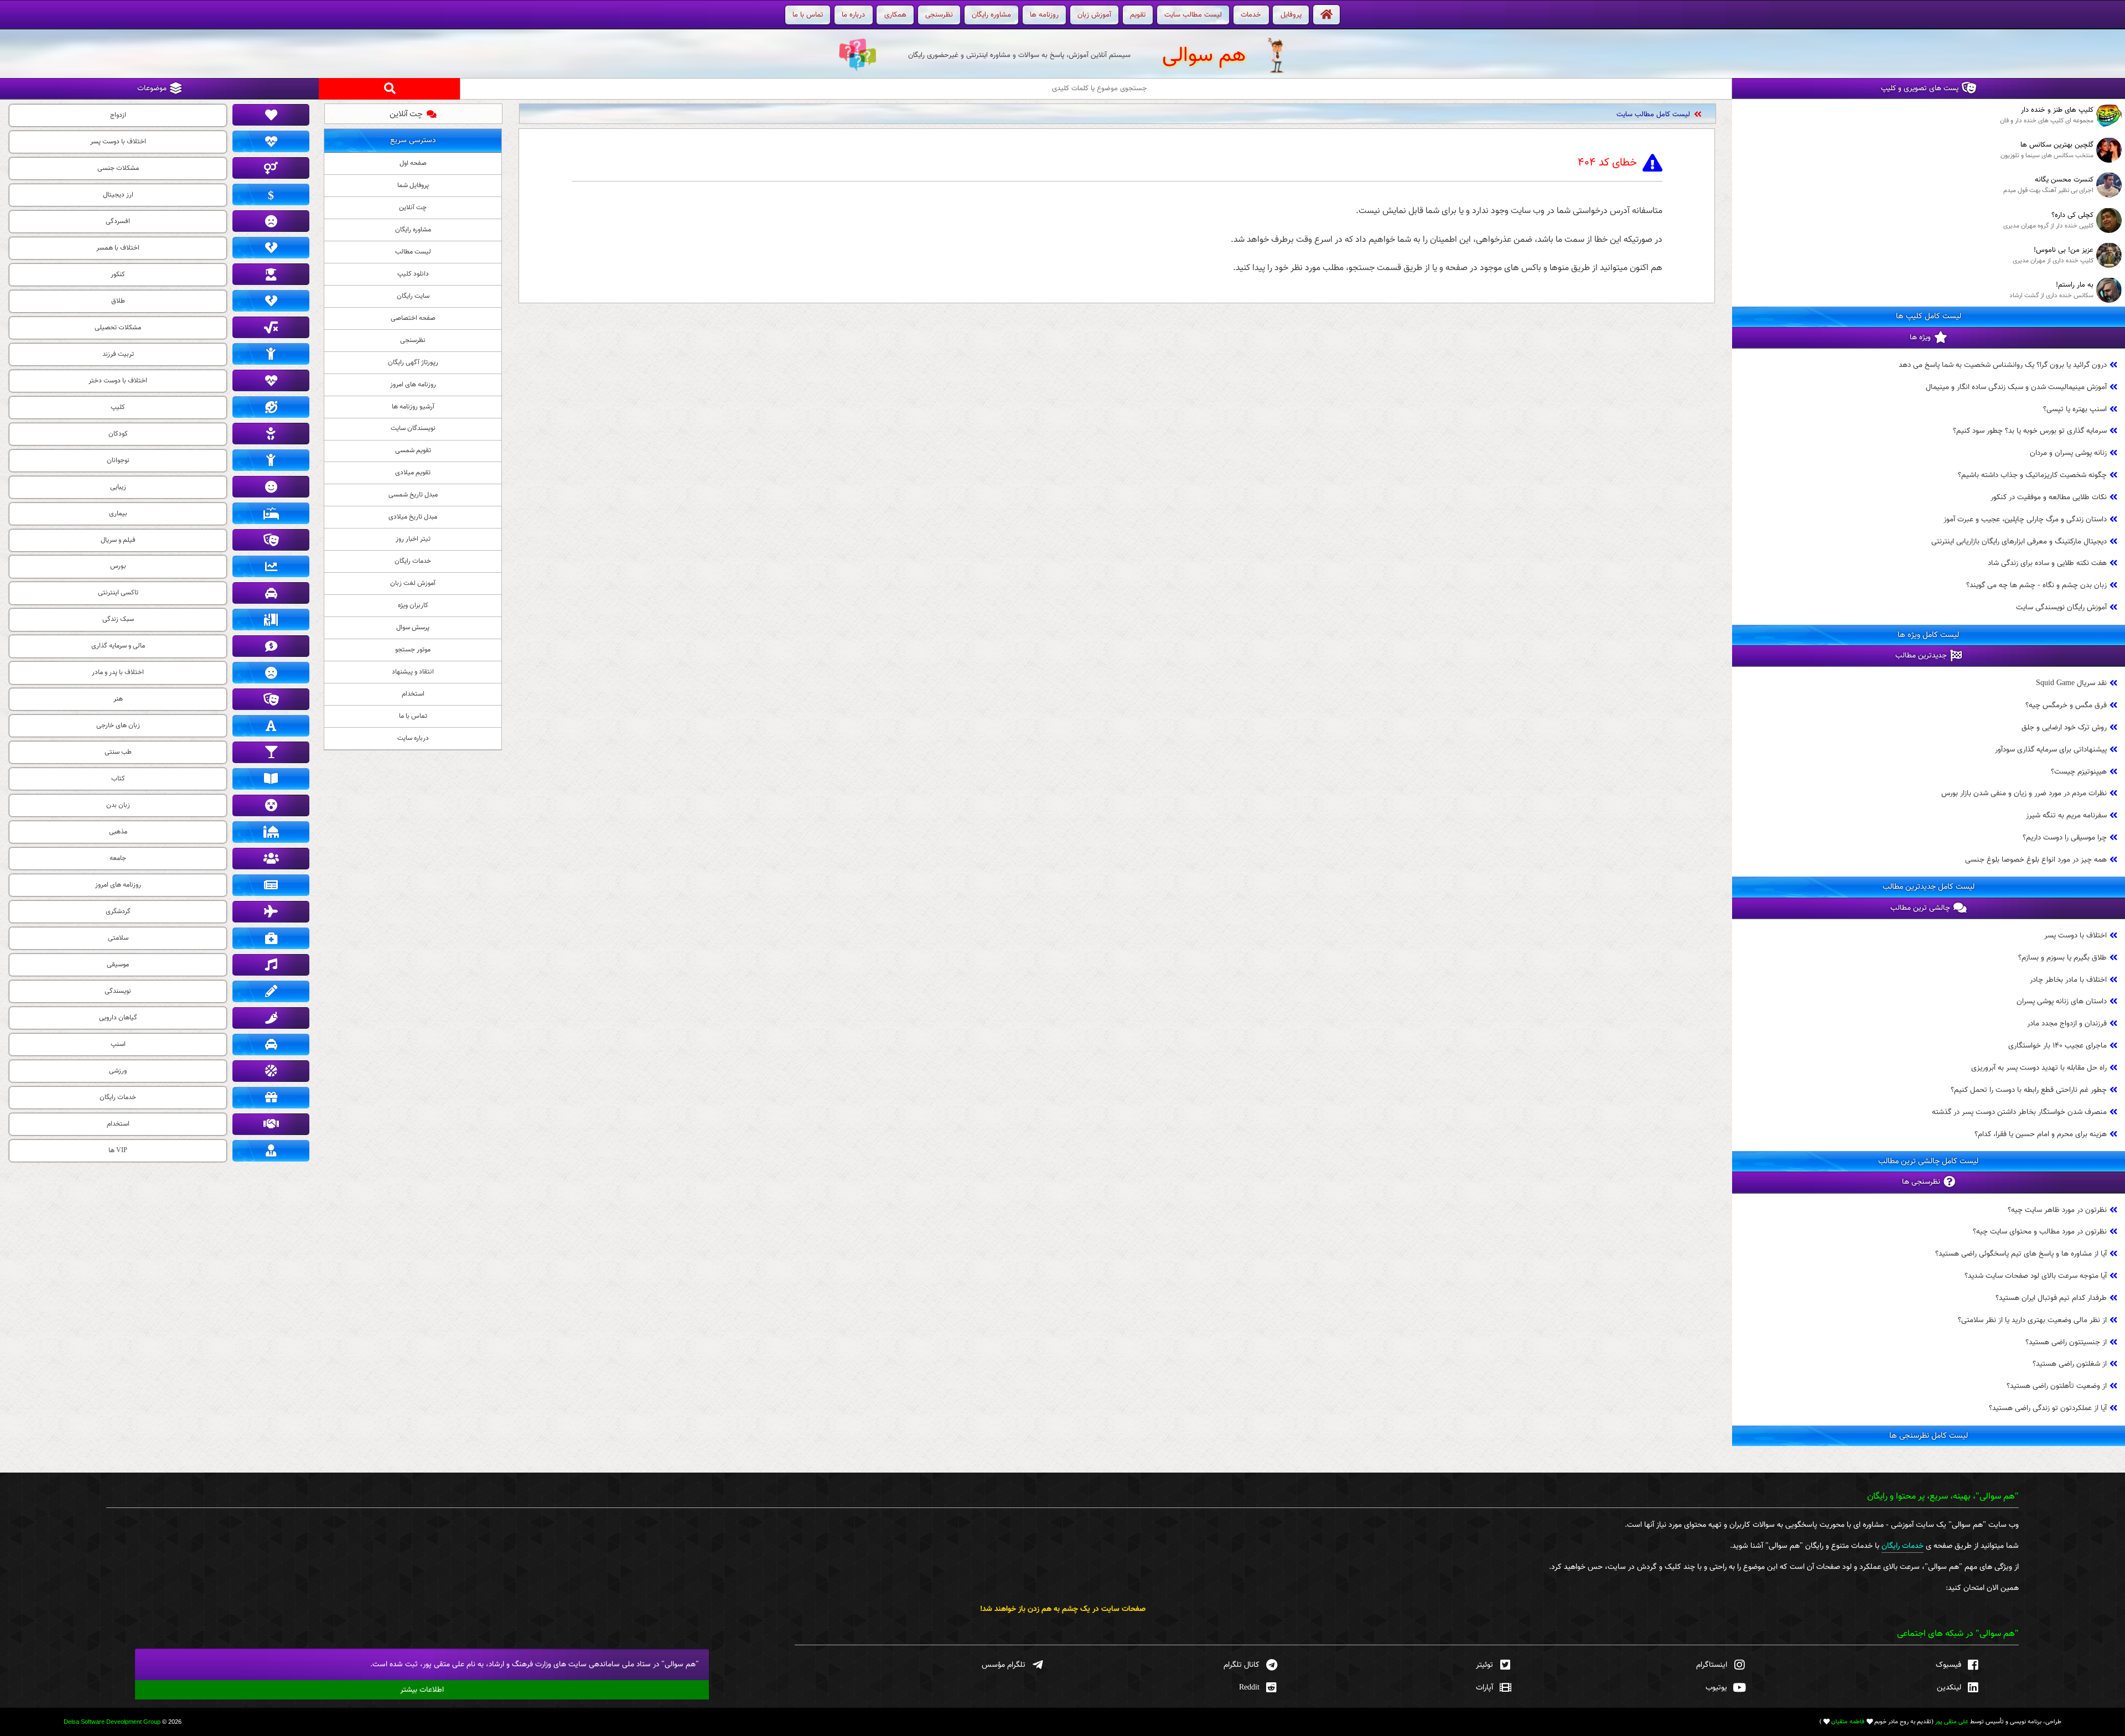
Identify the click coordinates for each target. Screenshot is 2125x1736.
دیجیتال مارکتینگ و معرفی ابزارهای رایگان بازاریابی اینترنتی (2019, 541)
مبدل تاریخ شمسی (413, 495)
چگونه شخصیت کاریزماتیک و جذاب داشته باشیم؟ (2032, 475)
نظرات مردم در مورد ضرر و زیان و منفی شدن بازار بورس (2024, 794)
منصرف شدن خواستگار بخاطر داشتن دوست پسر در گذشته (2019, 1112)
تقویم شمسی (413, 450)
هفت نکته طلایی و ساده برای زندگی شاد (2047, 564)
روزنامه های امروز (413, 385)
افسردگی (118, 221)
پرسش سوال (413, 628)
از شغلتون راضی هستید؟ (2070, 1364)
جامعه (118, 858)
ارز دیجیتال (118, 195)
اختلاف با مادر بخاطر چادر (2068, 980)
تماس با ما (413, 716)
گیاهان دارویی (118, 1018)
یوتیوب (1716, 1688)
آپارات (1484, 1688)
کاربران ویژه (413, 605)
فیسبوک (1948, 1665)
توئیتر (1484, 1665)
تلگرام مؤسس (1004, 1665)
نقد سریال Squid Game (2071, 683)
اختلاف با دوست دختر (118, 381)
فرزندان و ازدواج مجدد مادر (2067, 1024)
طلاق (118, 301)
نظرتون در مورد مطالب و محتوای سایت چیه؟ (2040, 1232)
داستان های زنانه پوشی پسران (2062, 1002)
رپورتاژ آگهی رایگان (413, 362)
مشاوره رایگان (413, 230)
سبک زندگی (118, 619)
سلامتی (118, 938)
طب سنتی (118, 752)
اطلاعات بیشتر (422, 1690)
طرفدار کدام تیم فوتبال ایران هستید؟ (2051, 1298)
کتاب (118, 779)
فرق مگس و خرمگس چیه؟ (2066, 705)
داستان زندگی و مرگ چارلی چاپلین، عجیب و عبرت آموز (2025, 519)
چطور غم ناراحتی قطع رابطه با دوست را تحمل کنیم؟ (2029, 1090)
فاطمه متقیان (1848, 1722)
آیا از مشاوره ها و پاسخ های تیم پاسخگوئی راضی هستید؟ (2021, 1254)
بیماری (118, 514)
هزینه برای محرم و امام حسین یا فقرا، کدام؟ (2041, 1134)
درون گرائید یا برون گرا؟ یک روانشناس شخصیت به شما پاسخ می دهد (2003, 365)
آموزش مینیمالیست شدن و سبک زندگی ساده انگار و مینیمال (1603, 115)
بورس (118, 566)
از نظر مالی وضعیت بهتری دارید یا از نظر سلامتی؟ (2032, 1320)
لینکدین (1949, 1688)
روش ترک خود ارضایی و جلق (2064, 727)
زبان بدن (118, 805)
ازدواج (118, 115)
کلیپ (118, 407)
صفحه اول (413, 163)
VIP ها (118, 1151)
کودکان (118, 434)
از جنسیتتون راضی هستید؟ (2066, 1342)
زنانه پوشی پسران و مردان (2068, 453)
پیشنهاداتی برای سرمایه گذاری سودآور (2051, 750)
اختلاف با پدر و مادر (118, 672)
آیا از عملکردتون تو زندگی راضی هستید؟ (2048, 1408)
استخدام (413, 694)
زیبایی (118, 487)
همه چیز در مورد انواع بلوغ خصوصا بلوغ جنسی (2036, 860)
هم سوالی (1204, 56)
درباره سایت (413, 738)
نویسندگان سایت (413, 428)
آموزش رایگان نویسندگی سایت (2061, 607)
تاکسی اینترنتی (118, 593)
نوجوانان (118, 460)
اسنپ (118, 1044)
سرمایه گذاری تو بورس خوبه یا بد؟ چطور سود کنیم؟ (2030, 431)
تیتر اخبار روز (413, 539)
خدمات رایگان (413, 561)
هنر (118, 699)
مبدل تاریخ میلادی (413, 517)
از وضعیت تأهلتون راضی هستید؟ (2057, 1387)
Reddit (1249, 1688)
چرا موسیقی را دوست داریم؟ (2065, 838)
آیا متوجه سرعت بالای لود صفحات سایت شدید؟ (2036, 1276)
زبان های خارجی (118, 726)
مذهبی (118, 832)
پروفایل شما (413, 185)
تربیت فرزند (118, 354)
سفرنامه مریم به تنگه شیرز (2066, 815)
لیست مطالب (413, 252)
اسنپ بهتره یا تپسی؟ (2075, 409)
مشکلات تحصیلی (118, 328)
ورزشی (118, 1071)
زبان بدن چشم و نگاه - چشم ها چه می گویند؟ (2036, 586)
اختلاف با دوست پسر (2075, 936)
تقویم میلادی (413, 473)
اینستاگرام (1712, 1665)
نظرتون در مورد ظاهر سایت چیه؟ (2057, 1210)
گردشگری (118, 911)
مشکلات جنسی (118, 168)
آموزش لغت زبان (413, 583)
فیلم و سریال (118, 540)
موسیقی (118, 965)
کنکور (118, 274)
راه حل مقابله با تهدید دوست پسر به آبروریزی (2039, 1068)
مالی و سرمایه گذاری (118, 646)
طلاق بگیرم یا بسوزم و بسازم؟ (2062, 958)
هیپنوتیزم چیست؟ (2079, 772)
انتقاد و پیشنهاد (413, 672)
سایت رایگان (413, 296)
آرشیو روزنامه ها (413, 407)
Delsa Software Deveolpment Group (112, 1722)
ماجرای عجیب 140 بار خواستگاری (2057, 1046)
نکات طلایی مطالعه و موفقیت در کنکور (2049, 497)
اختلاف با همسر (118, 248)
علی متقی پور (1952, 1722)
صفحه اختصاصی (413, 318)
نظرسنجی (413, 340)
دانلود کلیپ (413, 274)
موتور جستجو (413, 650)
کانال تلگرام (1242, 1665)
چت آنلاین (406, 114)
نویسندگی (118, 991)
